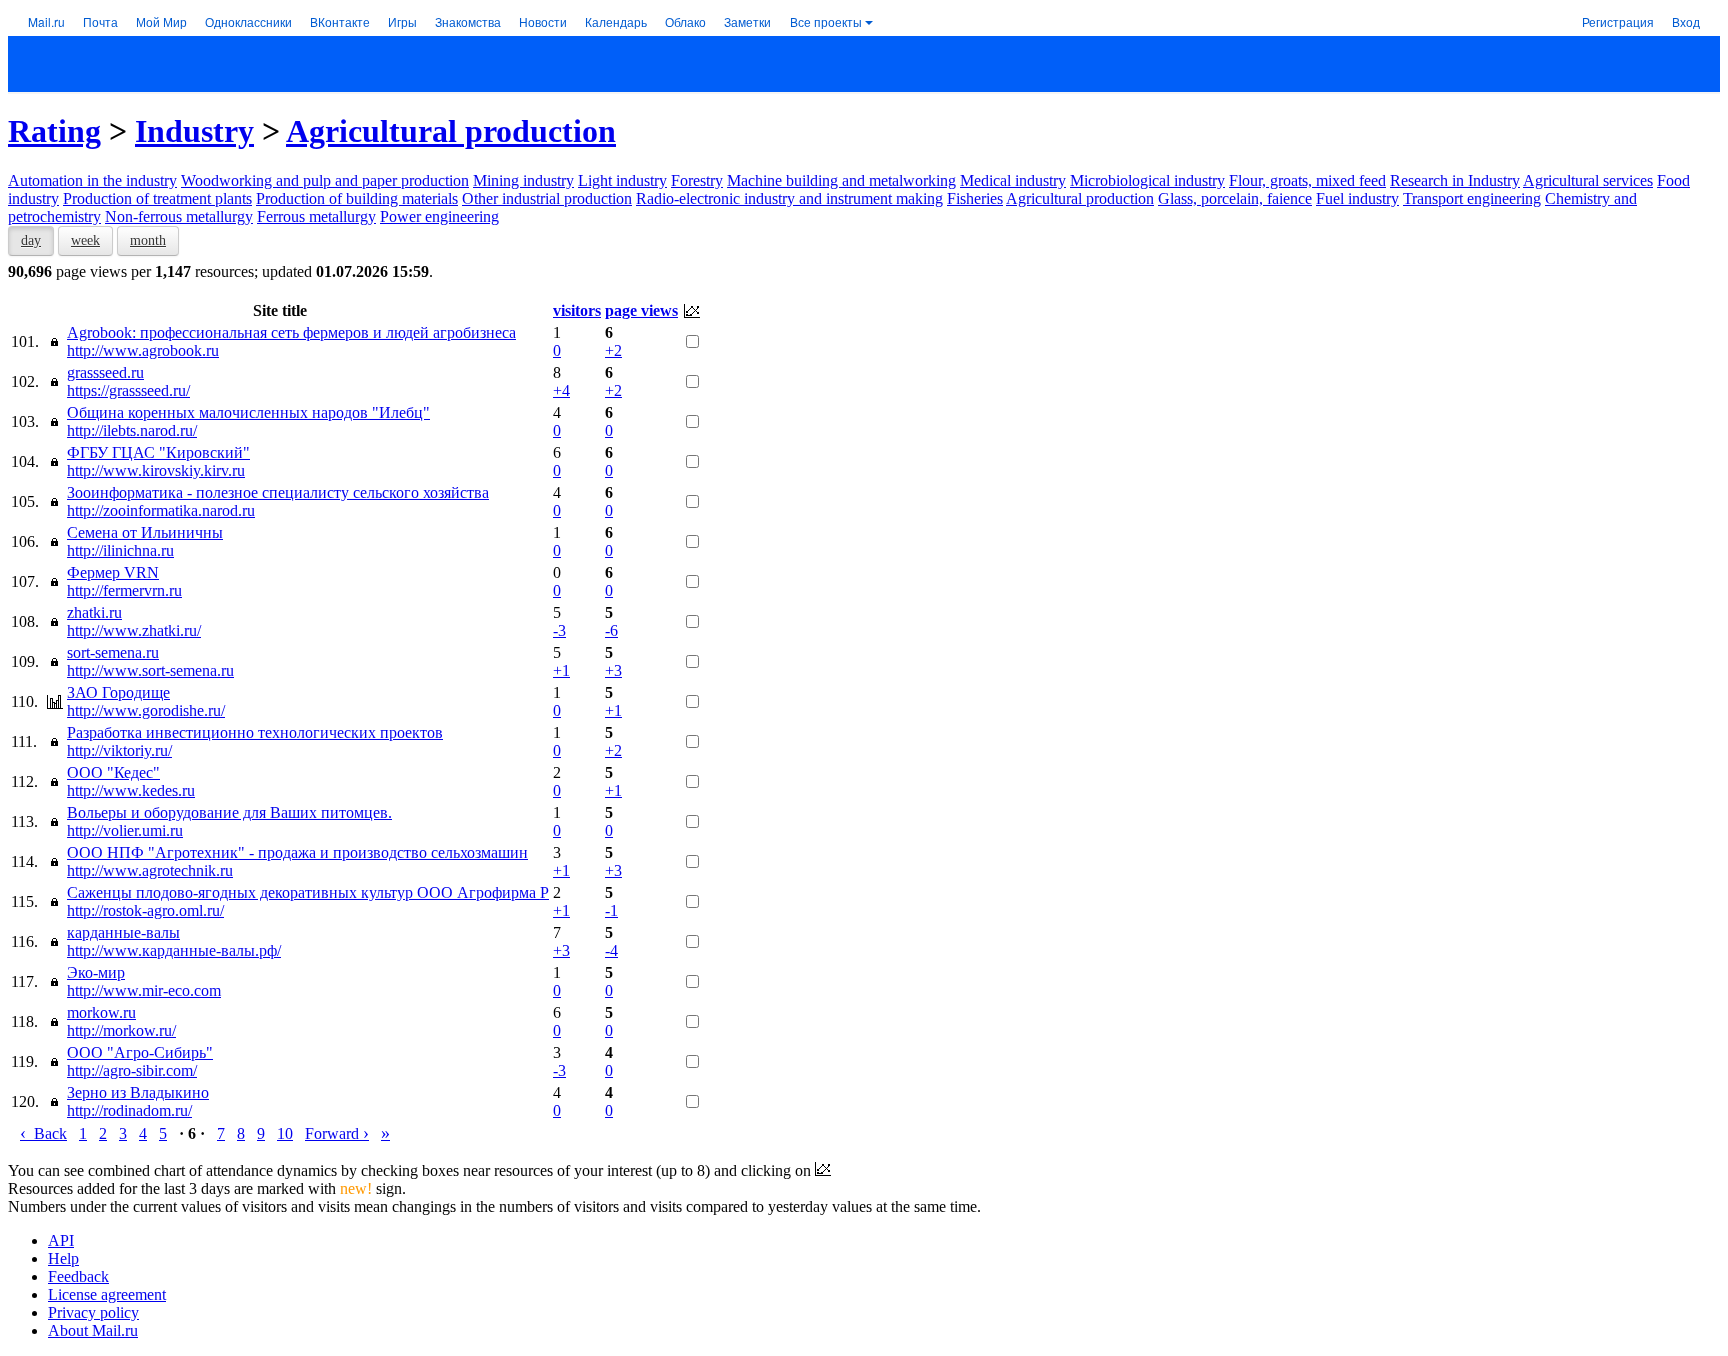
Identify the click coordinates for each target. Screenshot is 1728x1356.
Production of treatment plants (157, 198)
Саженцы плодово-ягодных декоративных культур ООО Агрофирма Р (308, 892)
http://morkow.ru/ (121, 1030)
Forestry (697, 180)
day (31, 240)
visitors (577, 310)
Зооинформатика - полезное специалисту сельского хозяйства (278, 492)
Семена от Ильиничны (145, 532)
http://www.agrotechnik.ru (150, 870)
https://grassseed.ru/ (128, 390)
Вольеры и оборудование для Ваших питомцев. (229, 812)
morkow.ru (101, 1012)
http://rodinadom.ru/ (129, 1110)
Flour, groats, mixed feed (1307, 180)
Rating (54, 131)
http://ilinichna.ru (120, 550)
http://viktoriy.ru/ (119, 750)
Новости (543, 21)
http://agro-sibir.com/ (132, 1070)
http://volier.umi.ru (125, 830)
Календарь (616, 21)
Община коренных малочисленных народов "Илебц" (248, 412)
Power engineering (439, 216)
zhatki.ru (94, 612)
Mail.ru (46, 21)
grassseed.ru (105, 372)
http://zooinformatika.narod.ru (161, 510)
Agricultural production (451, 131)
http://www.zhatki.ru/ (134, 630)
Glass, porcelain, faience (1235, 198)
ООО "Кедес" (113, 772)
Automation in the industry (92, 180)
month (148, 240)
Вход (1686, 21)
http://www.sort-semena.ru (150, 670)
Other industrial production (547, 198)
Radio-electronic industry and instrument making (789, 198)
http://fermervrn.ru (124, 590)
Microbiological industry (1147, 180)
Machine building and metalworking (841, 180)
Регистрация (1618, 21)
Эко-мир (96, 972)
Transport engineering (1472, 198)
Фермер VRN (113, 572)
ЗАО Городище (118, 692)
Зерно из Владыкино (138, 1092)
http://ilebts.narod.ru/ (132, 430)
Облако (685, 21)
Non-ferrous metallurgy (179, 216)
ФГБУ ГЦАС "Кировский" (158, 452)
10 (285, 1133)
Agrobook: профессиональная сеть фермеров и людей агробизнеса (291, 332)
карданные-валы (123, 932)
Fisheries (975, 198)
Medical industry (1013, 180)
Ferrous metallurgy (316, 216)
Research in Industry (1455, 180)
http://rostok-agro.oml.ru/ (145, 910)
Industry (194, 131)
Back (43, 1133)
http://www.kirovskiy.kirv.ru (156, 470)
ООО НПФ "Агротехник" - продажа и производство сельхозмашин (297, 852)
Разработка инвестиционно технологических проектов (255, 732)
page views (641, 310)
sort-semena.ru (113, 652)
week (85, 240)
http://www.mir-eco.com (144, 990)
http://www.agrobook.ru (143, 350)
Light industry (622, 180)
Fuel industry (1357, 198)
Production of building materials (357, 198)
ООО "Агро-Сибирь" (140, 1052)
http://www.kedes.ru (131, 790)
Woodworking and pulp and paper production (325, 180)
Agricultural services (1588, 180)
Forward (337, 1133)
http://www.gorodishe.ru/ (146, 710)
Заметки (747, 21)
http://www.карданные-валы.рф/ (174, 950)
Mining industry (523, 180)
